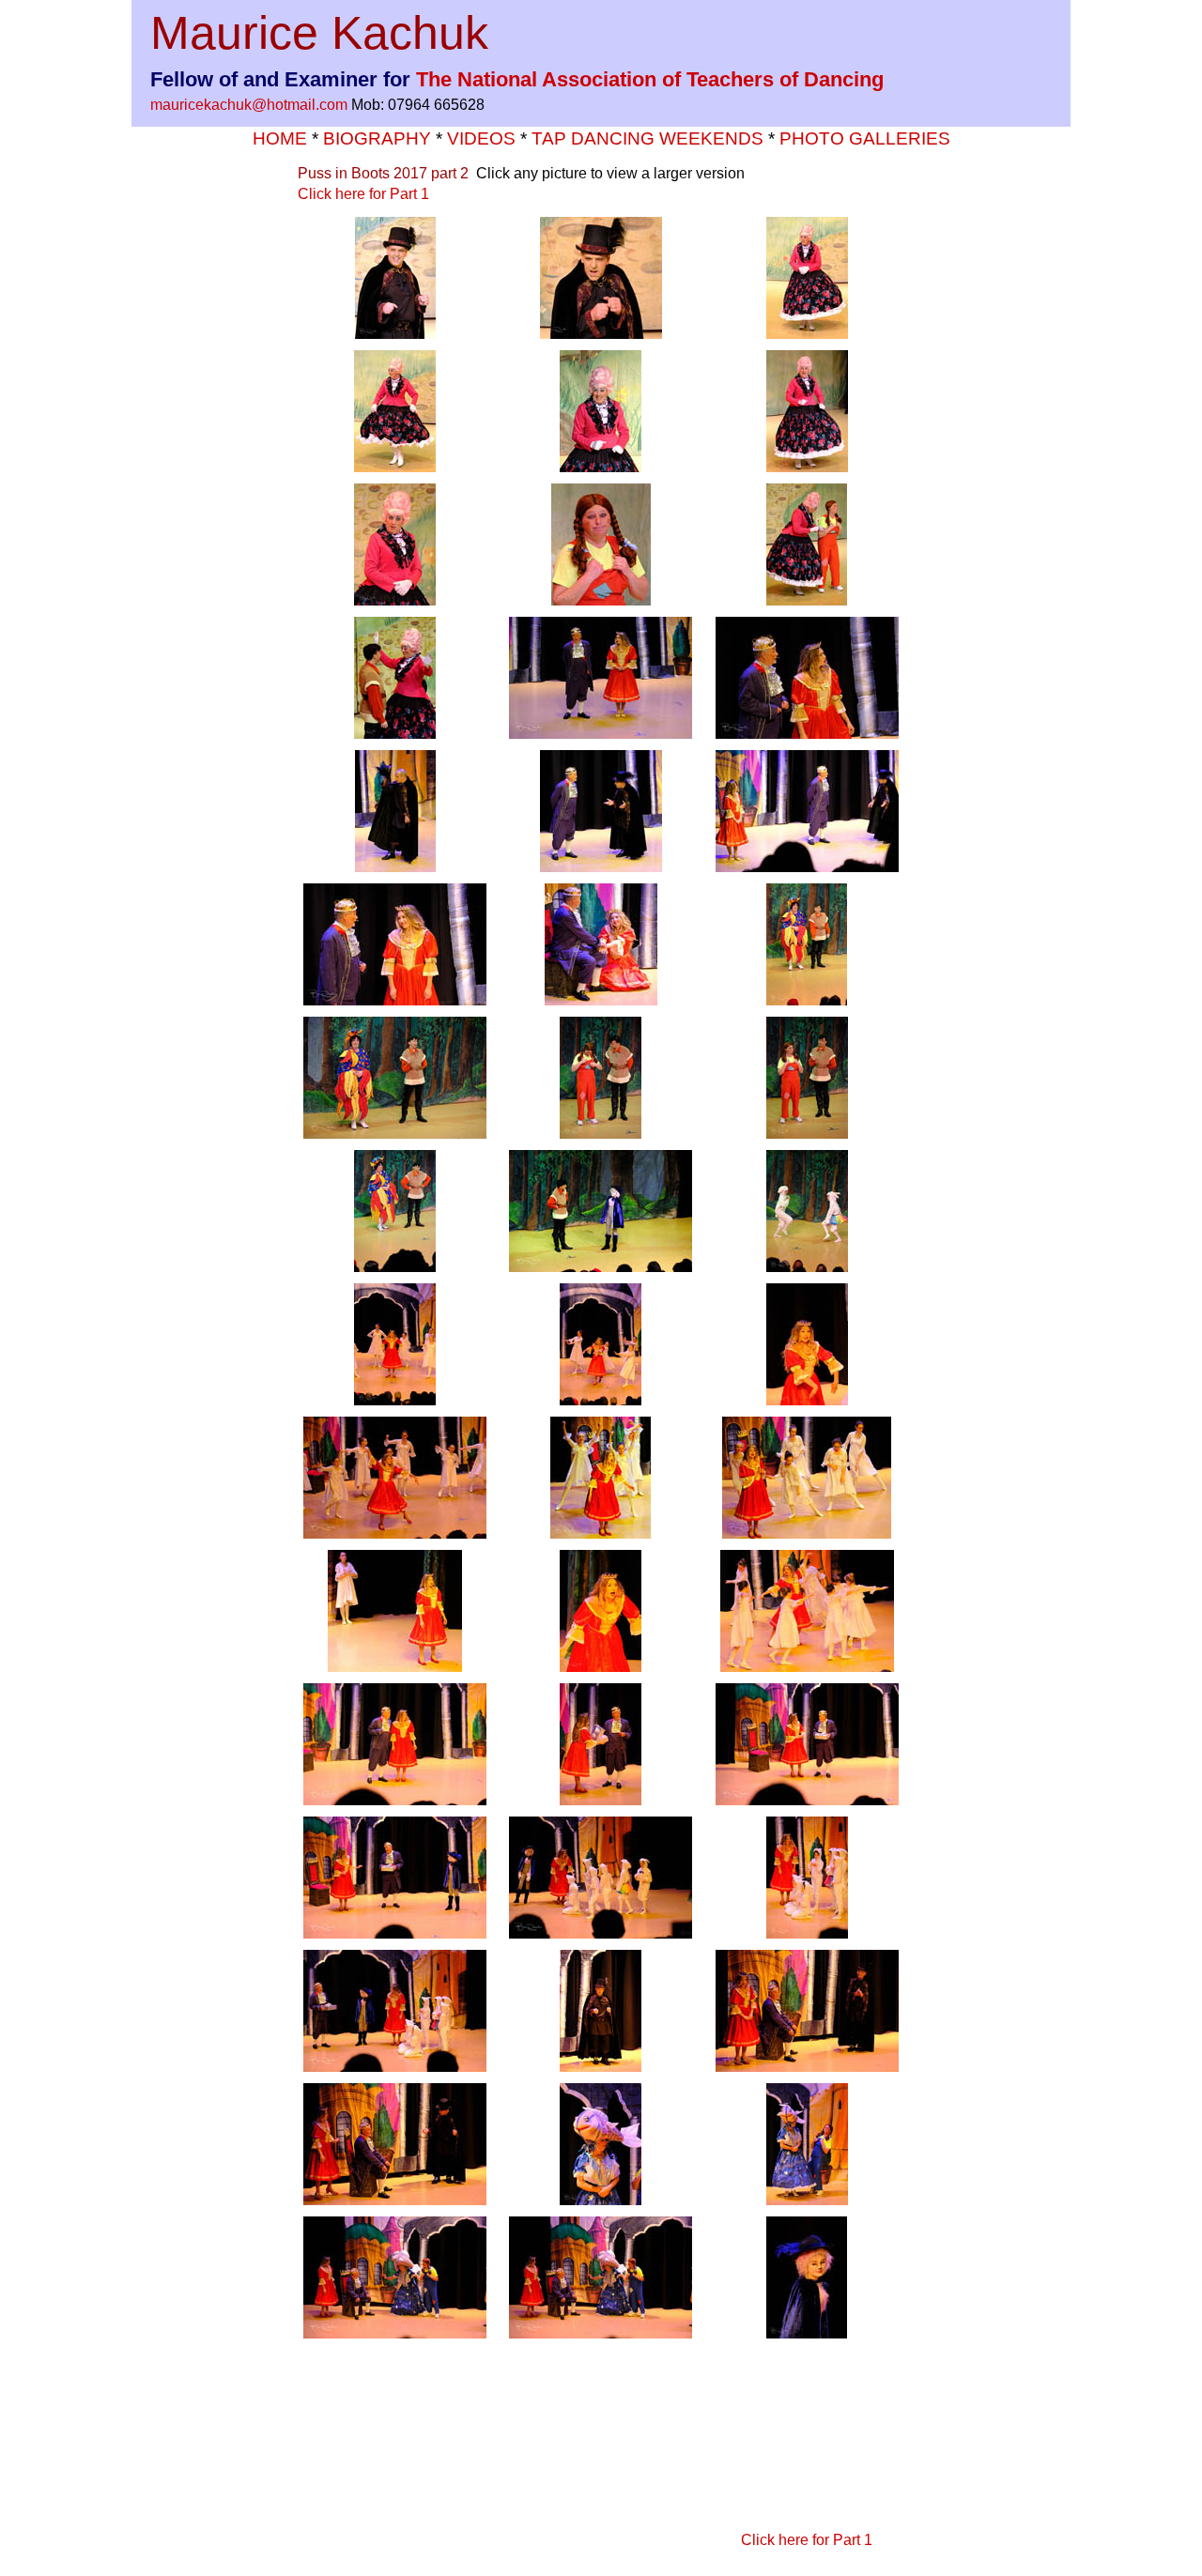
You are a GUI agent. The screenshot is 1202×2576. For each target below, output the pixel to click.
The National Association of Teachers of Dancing (650, 79)
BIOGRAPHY (377, 138)
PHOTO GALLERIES (865, 138)
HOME (282, 138)
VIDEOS (484, 138)
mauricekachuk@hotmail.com (249, 105)
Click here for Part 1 (363, 194)
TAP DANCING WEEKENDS (650, 138)
